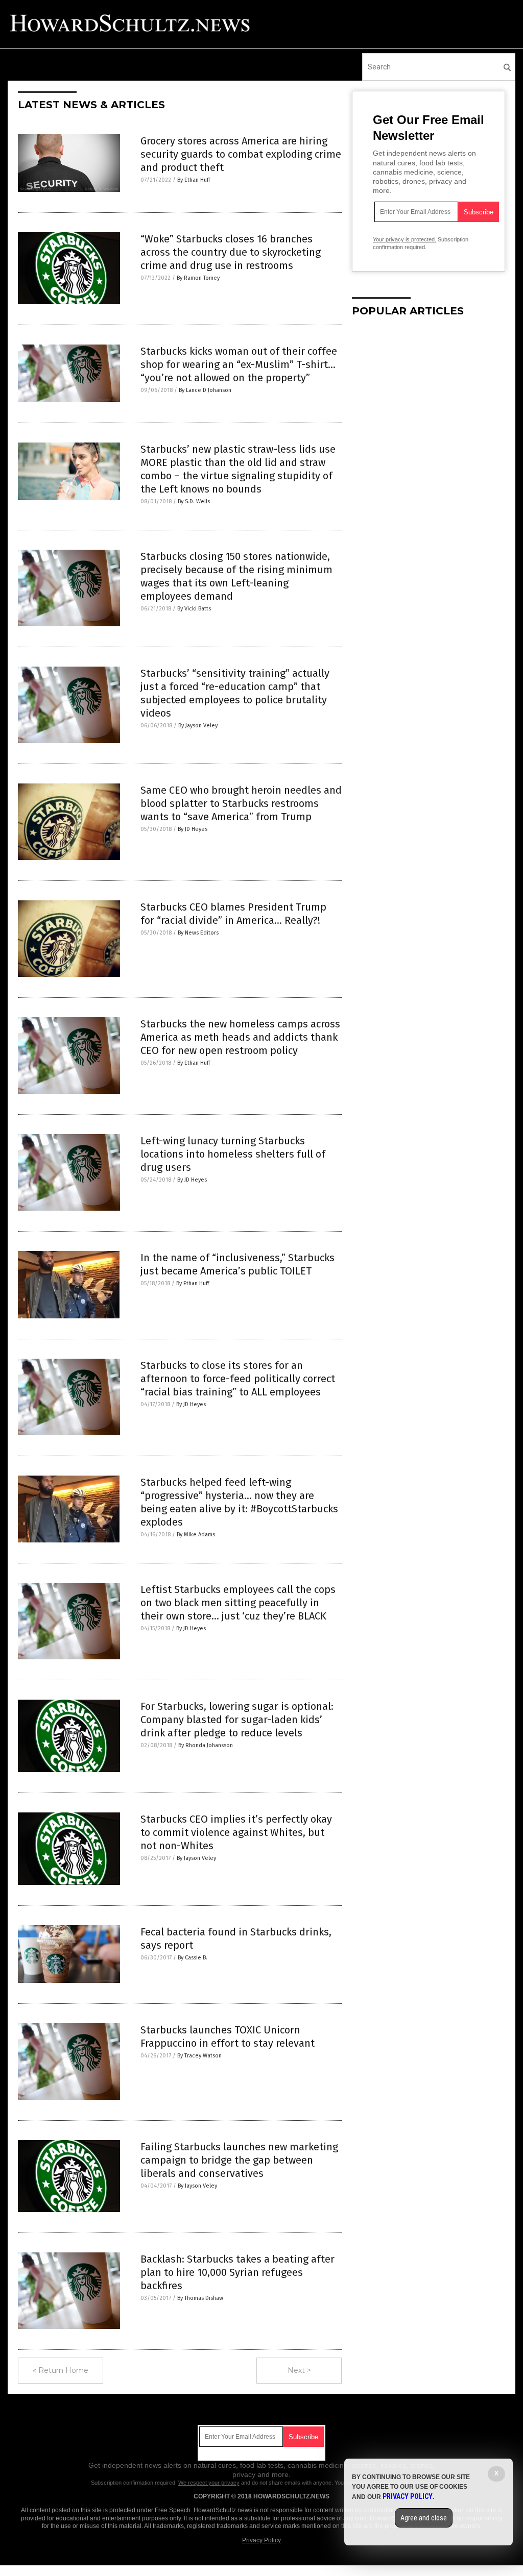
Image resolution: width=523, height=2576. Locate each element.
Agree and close (424, 2518)
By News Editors (198, 933)
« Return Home (61, 2370)
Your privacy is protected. (405, 239)
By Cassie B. (193, 1958)
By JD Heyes (193, 829)
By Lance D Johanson (205, 390)
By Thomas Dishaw (200, 2298)
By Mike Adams (196, 1535)
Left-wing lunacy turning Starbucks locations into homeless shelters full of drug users (233, 1154)
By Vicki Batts (194, 609)
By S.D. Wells (194, 501)
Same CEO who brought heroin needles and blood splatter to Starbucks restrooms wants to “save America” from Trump (241, 803)
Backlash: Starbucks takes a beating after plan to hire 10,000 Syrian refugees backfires (237, 2272)
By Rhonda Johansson (206, 1745)
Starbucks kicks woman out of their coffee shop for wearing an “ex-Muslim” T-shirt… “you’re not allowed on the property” (239, 364)
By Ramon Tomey (198, 278)
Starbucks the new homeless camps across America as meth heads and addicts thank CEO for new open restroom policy (240, 1037)
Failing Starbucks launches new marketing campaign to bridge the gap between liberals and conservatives (239, 2160)
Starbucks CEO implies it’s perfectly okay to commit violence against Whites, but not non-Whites (236, 1832)
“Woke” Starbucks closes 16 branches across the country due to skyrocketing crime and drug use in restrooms (231, 252)
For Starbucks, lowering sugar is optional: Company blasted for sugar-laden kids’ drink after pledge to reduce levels (237, 1720)
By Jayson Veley (198, 726)
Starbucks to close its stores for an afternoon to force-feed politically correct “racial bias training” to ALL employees (238, 1379)
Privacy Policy (261, 2540)
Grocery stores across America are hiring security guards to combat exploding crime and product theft (241, 154)
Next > (299, 2370)
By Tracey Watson (199, 2056)
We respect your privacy (209, 2483)
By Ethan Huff (194, 180)
